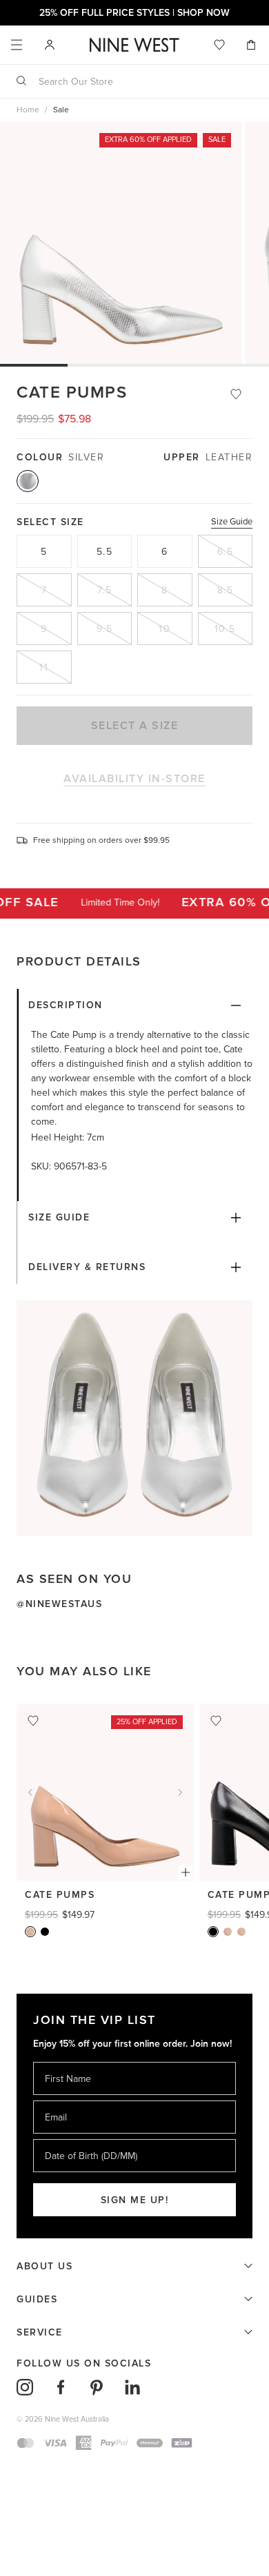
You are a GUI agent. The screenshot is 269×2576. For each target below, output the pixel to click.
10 (165, 629)
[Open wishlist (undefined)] (219, 45)
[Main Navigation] (17, 45)
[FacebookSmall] (61, 2387)
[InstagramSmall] (25, 2387)
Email (57, 2100)
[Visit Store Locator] (50, 45)
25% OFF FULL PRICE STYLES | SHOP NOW (134, 13)
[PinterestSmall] (97, 2387)
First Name (67, 2062)
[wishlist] (219, 45)
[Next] (180, 1792)
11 (44, 667)
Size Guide (232, 522)
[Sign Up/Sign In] (50, 44)
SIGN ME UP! (135, 2200)
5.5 (105, 552)
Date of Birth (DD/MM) (86, 2139)
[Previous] (30, 1792)
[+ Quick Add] (186, 1872)
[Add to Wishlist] (236, 394)
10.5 (225, 629)
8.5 (226, 590)
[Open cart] (252, 45)
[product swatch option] (28, 481)
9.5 (105, 629)
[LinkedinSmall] (132, 2387)
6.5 (226, 552)
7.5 (105, 590)
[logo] (134, 45)
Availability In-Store (134, 779)
